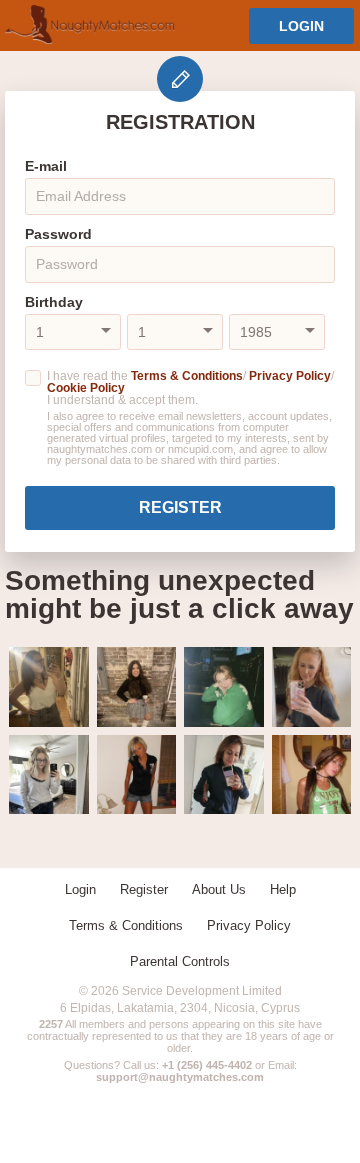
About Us (219, 889)
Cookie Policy (86, 388)
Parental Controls (180, 961)
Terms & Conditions (187, 376)
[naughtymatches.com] (90, 25)
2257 (51, 1024)
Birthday (54, 302)
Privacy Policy (290, 376)
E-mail (46, 166)
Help (283, 889)
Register (180, 507)
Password (58, 234)
